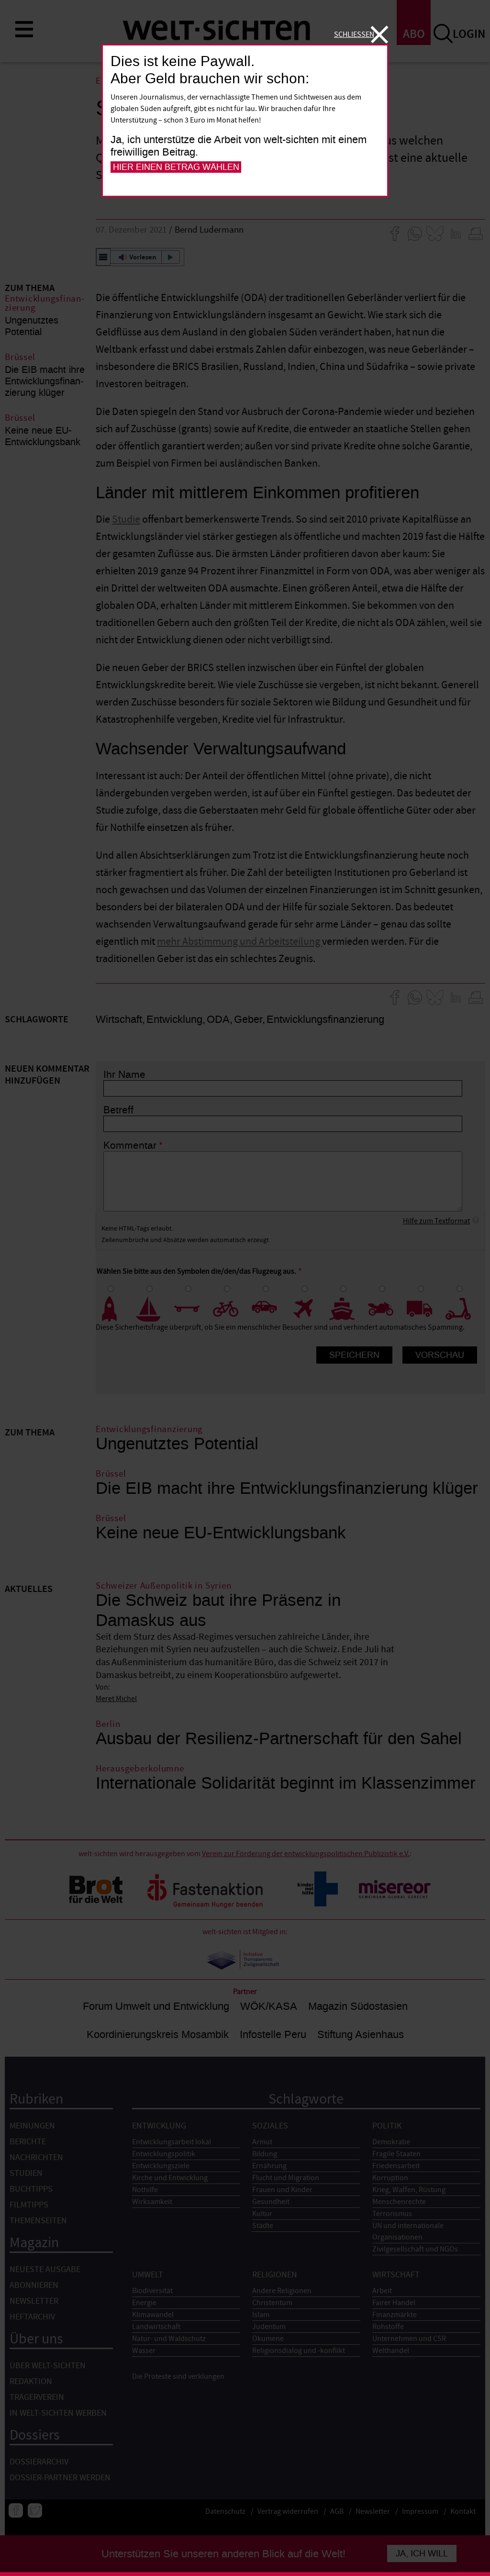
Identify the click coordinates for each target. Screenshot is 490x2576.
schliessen (354, 34)
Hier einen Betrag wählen (176, 167)
